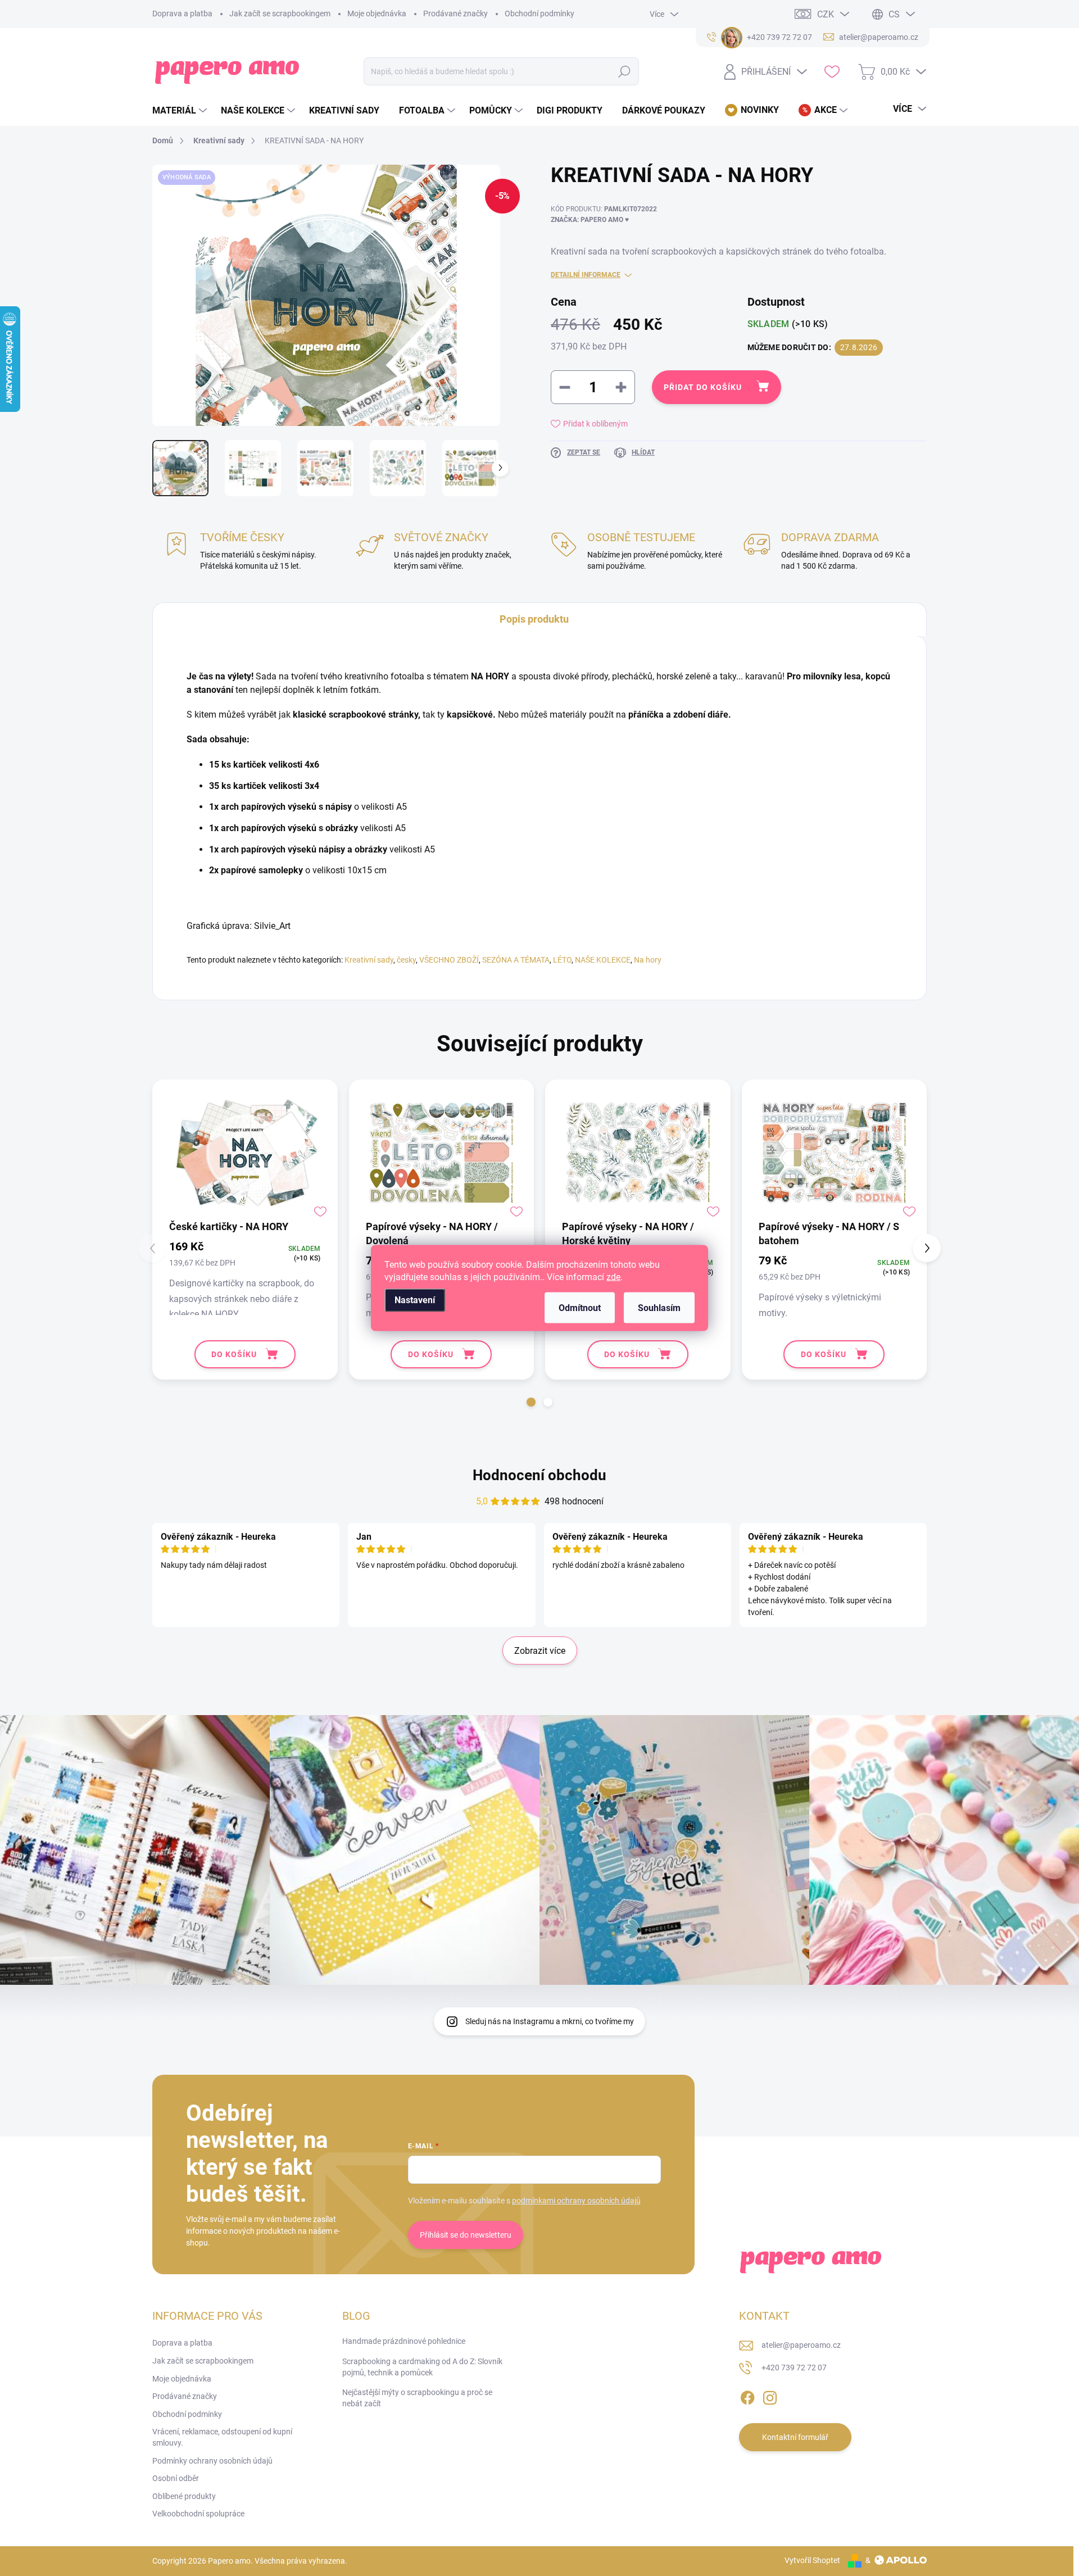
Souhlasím (659, 1308)
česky (406, 960)
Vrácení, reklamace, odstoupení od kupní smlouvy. (222, 2437)
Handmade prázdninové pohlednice (404, 2341)
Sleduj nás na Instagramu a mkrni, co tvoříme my (550, 2021)
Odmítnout (580, 1308)
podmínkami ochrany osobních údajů (576, 2201)
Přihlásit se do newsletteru (466, 2235)
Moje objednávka (377, 13)
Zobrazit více (540, 1651)
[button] (531, 1402)
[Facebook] (747, 2396)
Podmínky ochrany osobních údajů (212, 2461)
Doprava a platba (182, 13)
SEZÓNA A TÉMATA (516, 960)
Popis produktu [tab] (534, 619)
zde (613, 1277)
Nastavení (415, 1300)
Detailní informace (586, 275)
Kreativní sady (369, 960)
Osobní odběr (176, 2478)
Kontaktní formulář (795, 2437)
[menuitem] (181, 111)
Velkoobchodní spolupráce (198, 2514)
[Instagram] (770, 2396)
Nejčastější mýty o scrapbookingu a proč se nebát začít (417, 2398)
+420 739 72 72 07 (794, 2368)
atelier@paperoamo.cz (801, 2345)
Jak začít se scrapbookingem (280, 13)
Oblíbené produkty (184, 2496)
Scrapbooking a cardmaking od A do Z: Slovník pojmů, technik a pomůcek (422, 2367)
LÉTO (562, 960)
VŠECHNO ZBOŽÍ (449, 960)
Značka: (590, 220)
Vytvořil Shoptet (812, 2560)
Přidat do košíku (703, 387)
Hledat (625, 71)
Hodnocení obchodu (539, 1475)
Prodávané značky (455, 13)
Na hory (648, 960)
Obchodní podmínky (539, 13)
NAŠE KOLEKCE (603, 960)
